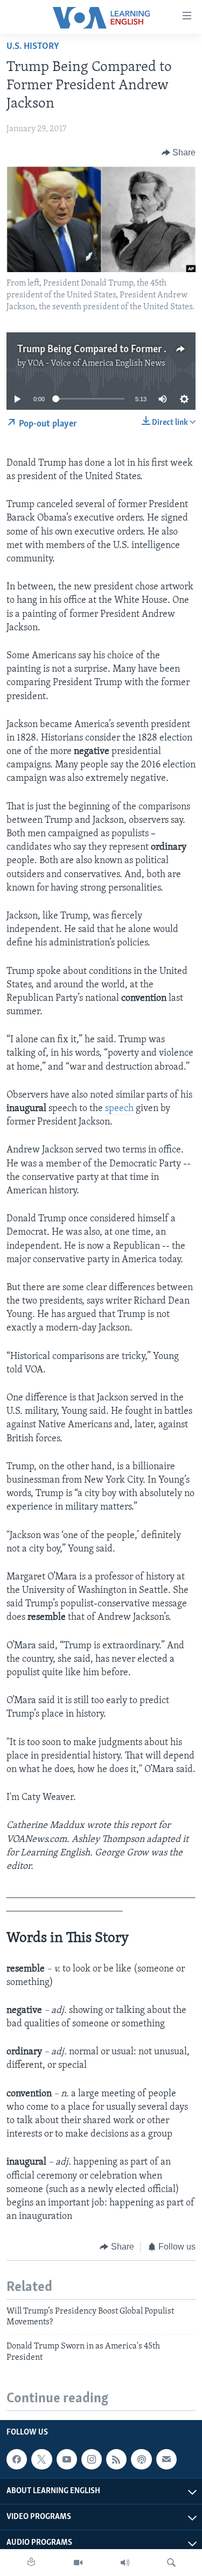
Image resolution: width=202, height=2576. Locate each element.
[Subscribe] (166, 2459)
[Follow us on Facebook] (17, 2459)
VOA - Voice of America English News (96, 364)
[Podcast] (141, 2459)
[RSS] (116, 2459)
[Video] (78, 2563)
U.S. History (33, 47)
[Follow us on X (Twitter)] (41, 2459)
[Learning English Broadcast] (125, 2563)
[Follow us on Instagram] (92, 2459)
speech (119, 1109)
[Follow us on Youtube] (67, 2459)
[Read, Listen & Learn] (31, 2563)
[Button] (179, 153)
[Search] (171, 2563)
